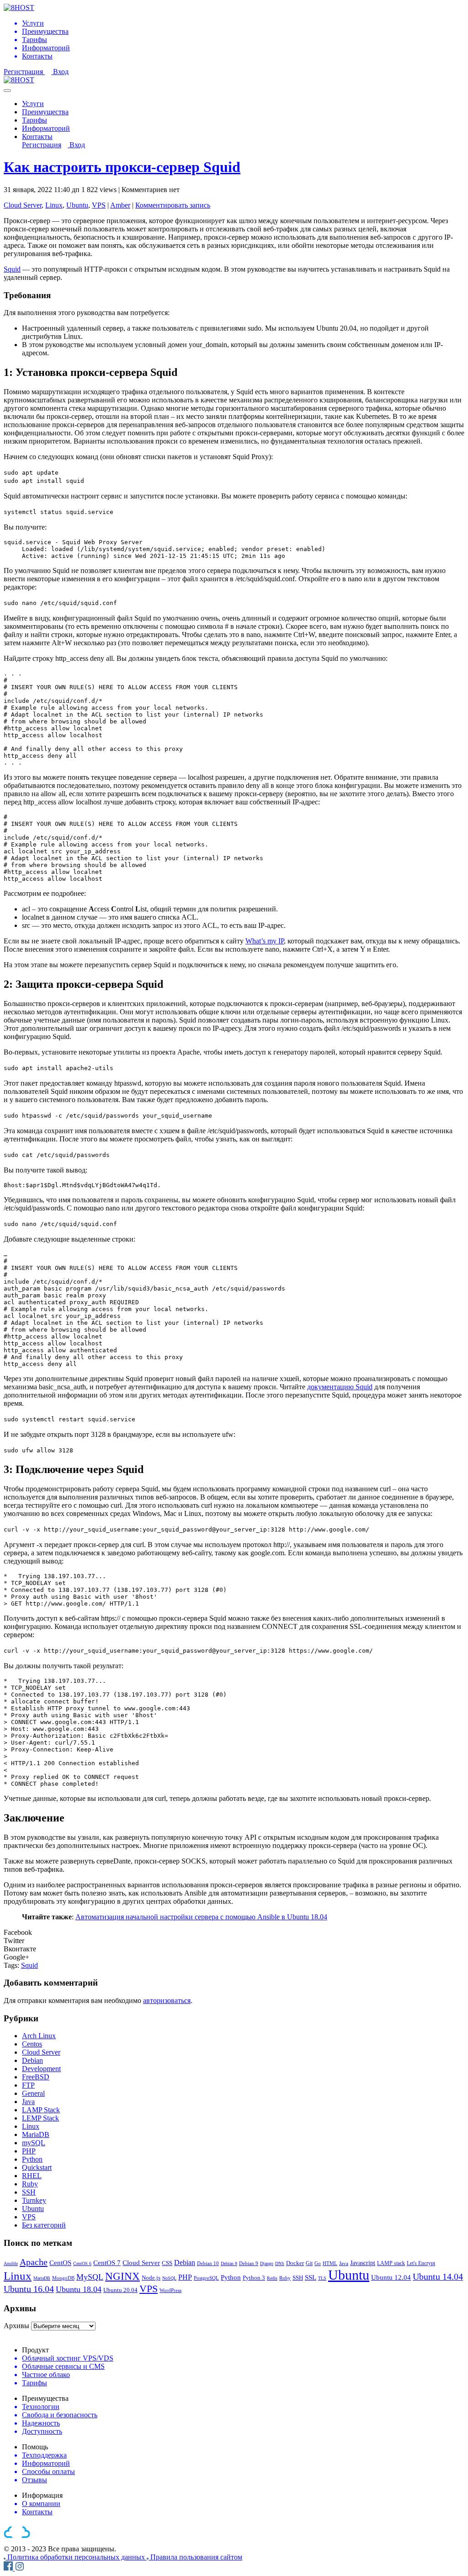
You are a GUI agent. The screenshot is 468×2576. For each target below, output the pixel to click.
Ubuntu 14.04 (438, 2276)
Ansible (11, 2263)
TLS (322, 2278)
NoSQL (169, 2278)
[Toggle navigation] (7, 91)
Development (41, 2069)
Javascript (363, 2263)
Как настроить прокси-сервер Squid (122, 167)
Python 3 (254, 2278)
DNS (280, 2263)
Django (267, 2263)
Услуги (33, 104)
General (33, 2093)
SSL (311, 2277)
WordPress (170, 2290)
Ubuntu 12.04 (391, 2277)
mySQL (34, 2143)
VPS (99, 205)
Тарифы (35, 120)
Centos (32, 2044)
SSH (29, 2192)
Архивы (16, 2326)
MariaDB (36, 2134)
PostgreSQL (206, 2278)
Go (318, 2263)
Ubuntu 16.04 (29, 2289)
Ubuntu (77, 205)
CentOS (60, 2263)
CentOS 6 (82, 2263)
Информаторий (46, 128)
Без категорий (44, 2225)
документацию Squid (340, 1387)
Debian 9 (249, 2263)
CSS (167, 2263)
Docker (295, 2263)
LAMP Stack (41, 2110)
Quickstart (37, 2167)
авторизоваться (167, 2000)
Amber (120, 205)
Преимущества (45, 112)
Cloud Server (23, 205)
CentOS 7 (107, 2263)
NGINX (122, 2276)
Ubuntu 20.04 (120, 2290)
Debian (32, 2060)
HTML (330, 2263)
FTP (28, 2085)
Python (32, 2159)
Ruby (30, 2184)
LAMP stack (391, 2263)
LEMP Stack (40, 2118)
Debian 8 (229, 2263)
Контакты (37, 137)
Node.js (151, 2278)
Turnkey (34, 2200)
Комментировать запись (173, 205)
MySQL (90, 2277)
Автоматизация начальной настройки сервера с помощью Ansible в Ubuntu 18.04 (201, 1917)
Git (309, 2263)
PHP (29, 2151)
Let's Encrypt (421, 2263)
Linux (54, 205)
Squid (12, 269)
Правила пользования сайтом (196, 2557)
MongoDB (63, 2278)
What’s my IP (265, 941)
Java (28, 2102)
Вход (61, 72)
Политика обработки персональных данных (77, 2557)
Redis (272, 2278)
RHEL (32, 2176)
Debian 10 (208, 2263)
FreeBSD (36, 2077)
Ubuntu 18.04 (79, 2289)
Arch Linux (39, 2036)
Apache (34, 2262)
